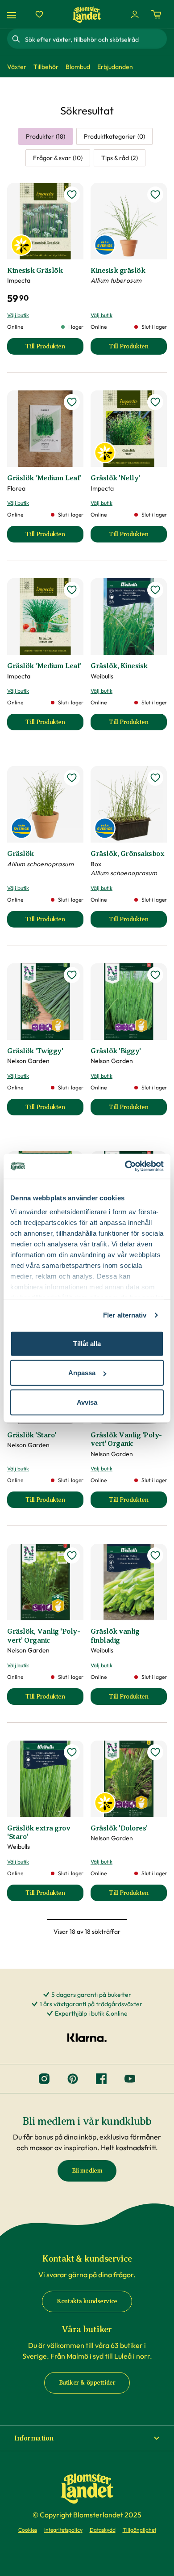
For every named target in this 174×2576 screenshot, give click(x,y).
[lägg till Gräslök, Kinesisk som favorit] (155, 590)
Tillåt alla (87, 1343)
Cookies (28, 2530)
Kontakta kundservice (87, 2301)
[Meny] (13, 15)
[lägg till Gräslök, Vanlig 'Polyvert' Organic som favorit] (72, 1555)
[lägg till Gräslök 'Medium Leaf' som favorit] (72, 402)
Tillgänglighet (139, 2530)
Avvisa (87, 1402)
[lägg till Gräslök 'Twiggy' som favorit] (72, 975)
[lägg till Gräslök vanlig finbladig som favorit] (155, 1555)
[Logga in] (135, 14)
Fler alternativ (125, 1315)
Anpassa (82, 1373)
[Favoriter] (39, 14)
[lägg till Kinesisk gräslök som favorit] (155, 195)
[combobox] (95, 39)
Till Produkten (54, 349)
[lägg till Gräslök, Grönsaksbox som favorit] (155, 778)
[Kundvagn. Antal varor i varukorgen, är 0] (156, 14)
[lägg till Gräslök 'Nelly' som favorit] (155, 402)
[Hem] (87, 15)
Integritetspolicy (63, 2530)
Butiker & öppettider (87, 2383)
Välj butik (18, 315)
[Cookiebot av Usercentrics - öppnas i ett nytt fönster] (125, 1166)
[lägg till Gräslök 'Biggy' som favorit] (155, 975)
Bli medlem (87, 2171)
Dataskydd (103, 2530)
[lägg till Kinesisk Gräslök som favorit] (72, 195)
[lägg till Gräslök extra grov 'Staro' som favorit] (72, 1752)
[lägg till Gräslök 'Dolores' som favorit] (155, 1752)
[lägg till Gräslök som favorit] (72, 778)
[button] (87, 2438)
